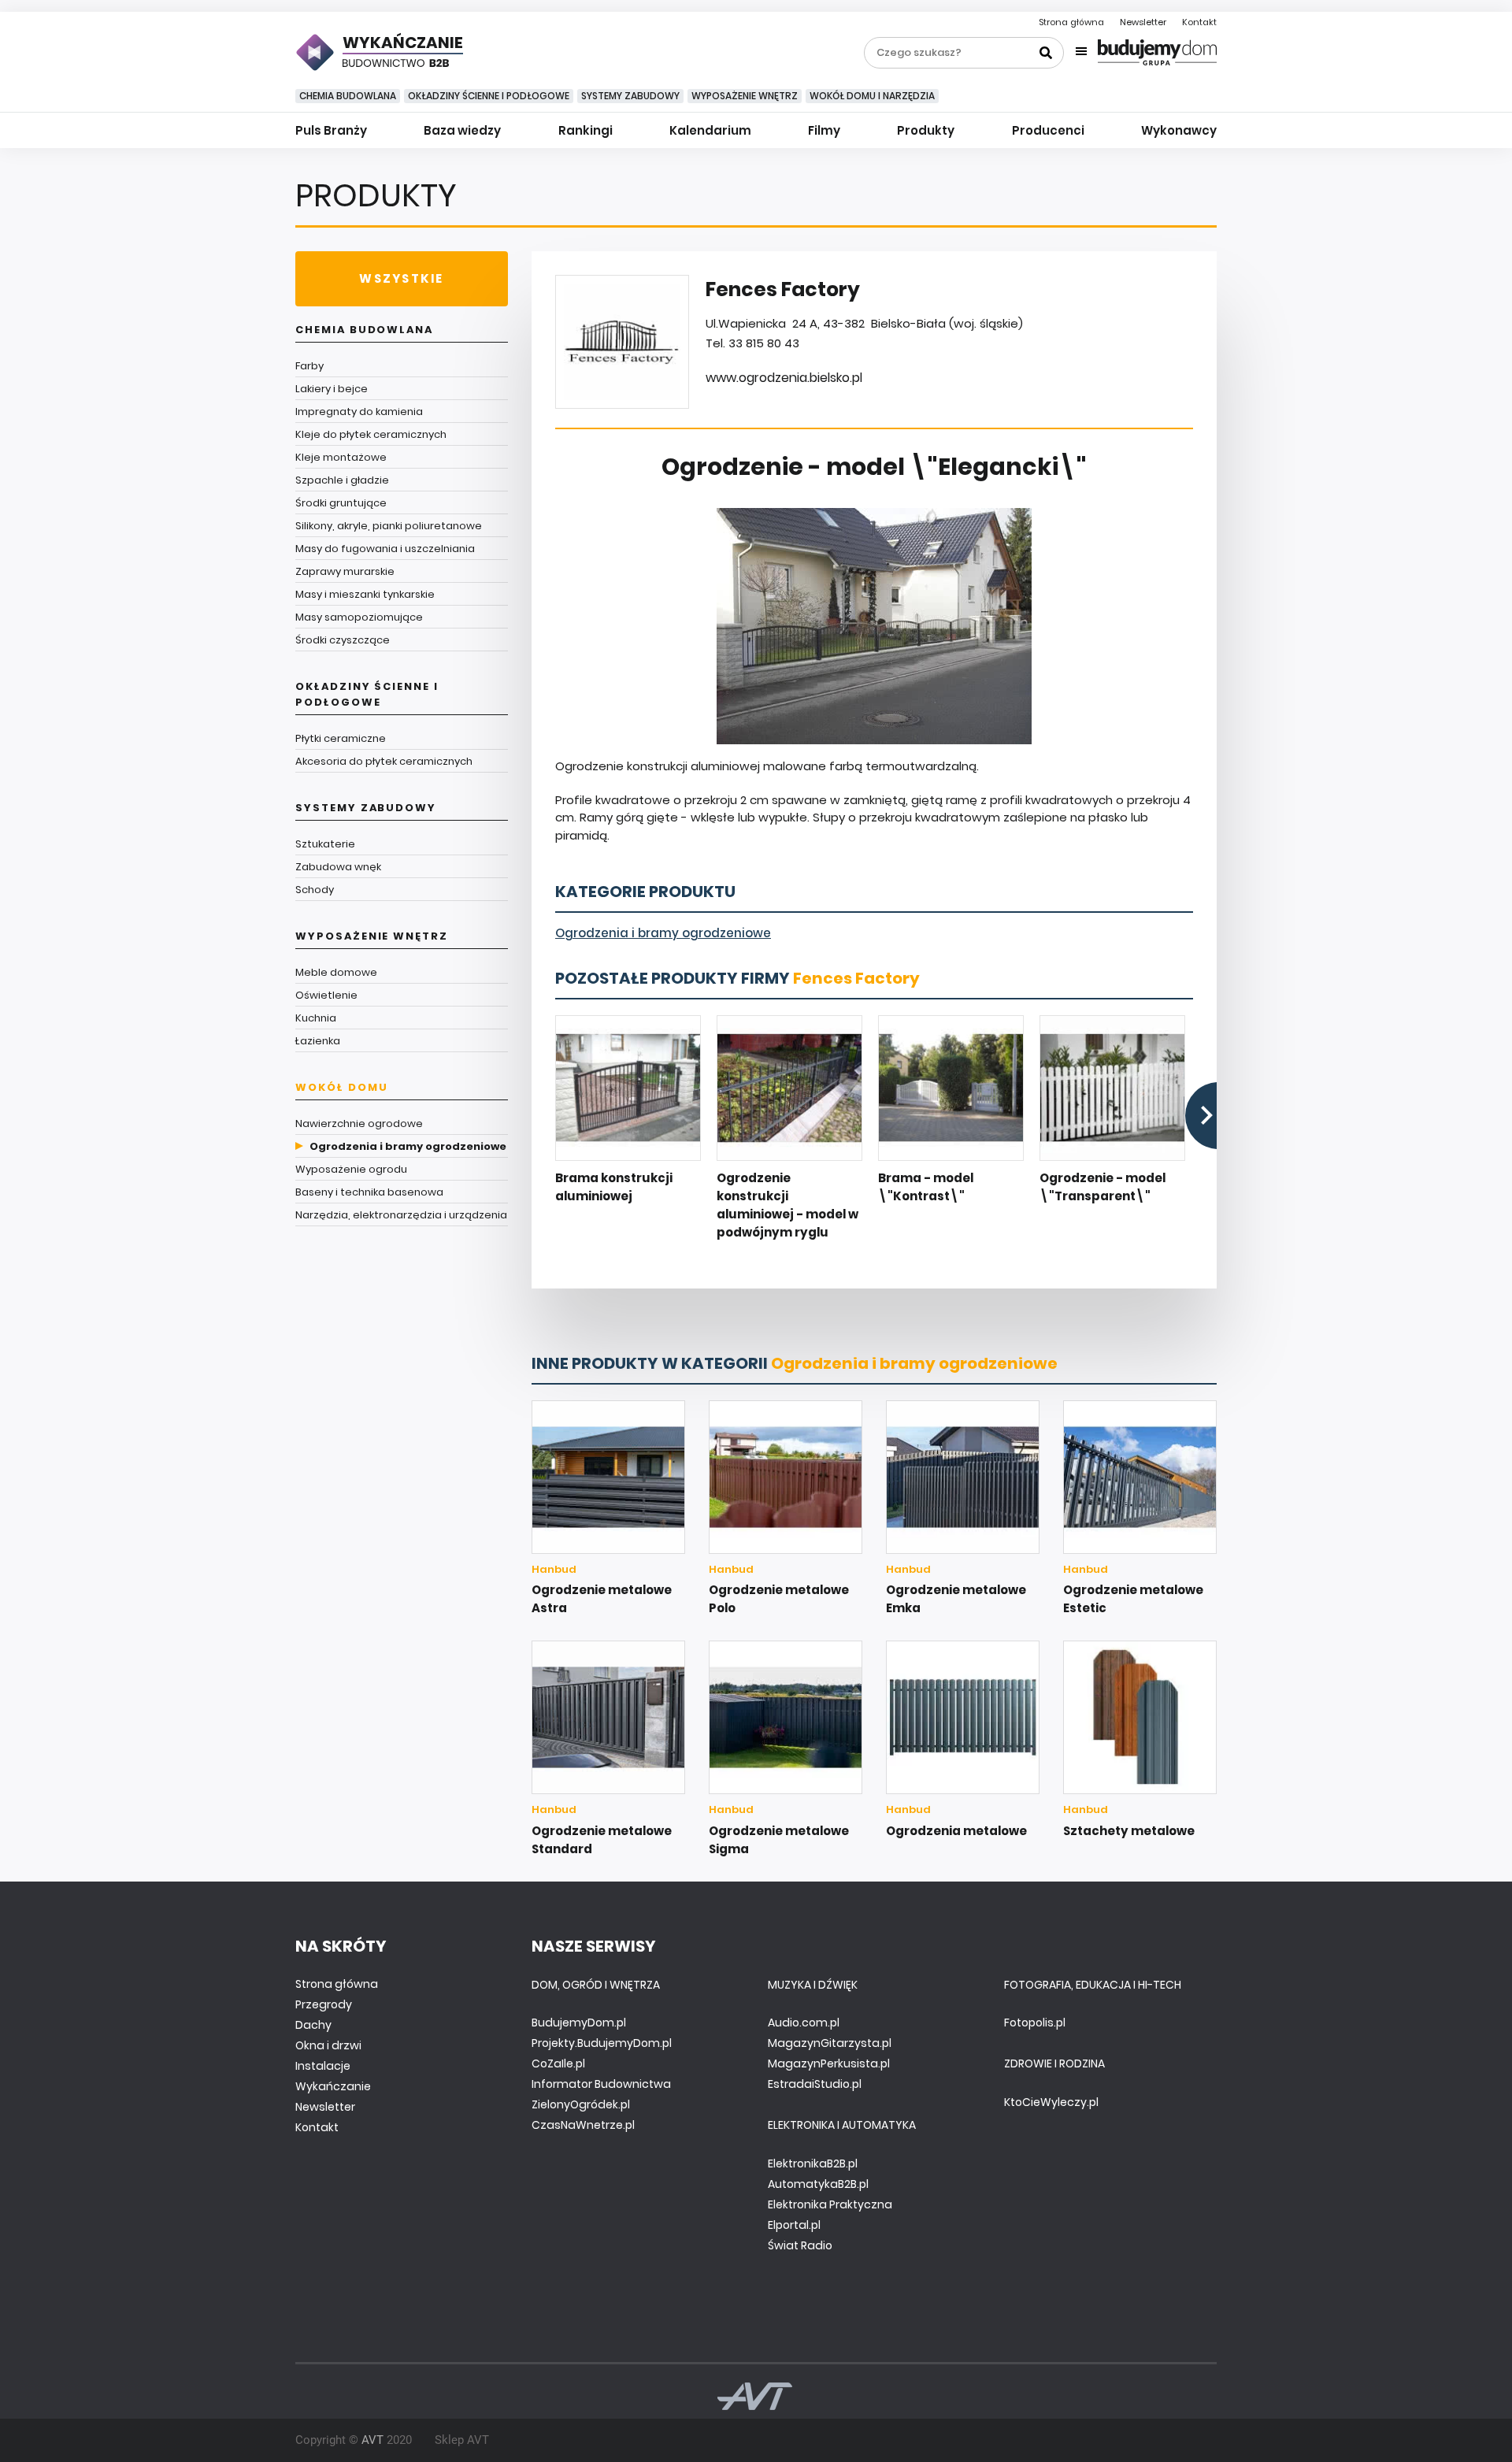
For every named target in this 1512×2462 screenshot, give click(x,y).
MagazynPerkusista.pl (829, 2063)
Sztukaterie (325, 844)
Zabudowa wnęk (338, 867)
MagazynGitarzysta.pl (830, 2043)
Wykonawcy (1179, 130)
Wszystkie (401, 278)
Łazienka (318, 1041)
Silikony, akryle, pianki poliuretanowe (389, 526)
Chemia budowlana (348, 96)
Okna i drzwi (328, 2045)
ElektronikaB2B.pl (813, 2164)
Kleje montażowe (341, 457)
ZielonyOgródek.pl (581, 2104)
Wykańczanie (333, 2086)
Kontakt (1199, 22)
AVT (372, 2440)
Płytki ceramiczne (341, 738)
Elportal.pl (794, 2225)
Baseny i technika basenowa (369, 1192)
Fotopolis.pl (1035, 2023)
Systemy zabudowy (630, 96)
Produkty (926, 130)
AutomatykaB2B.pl (818, 2184)
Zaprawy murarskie (345, 571)
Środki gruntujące (341, 503)
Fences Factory (856, 978)
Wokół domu (342, 1087)
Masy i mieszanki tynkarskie (365, 594)
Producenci (1048, 130)
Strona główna (1071, 22)
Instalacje (323, 2066)
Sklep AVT (462, 2440)
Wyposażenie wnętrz (745, 96)
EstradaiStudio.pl (815, 2084)
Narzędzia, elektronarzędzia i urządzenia (401, 1215)
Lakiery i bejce (332, 389)
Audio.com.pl (804, 2023)
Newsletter (1143, 22)
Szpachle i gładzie (342, 480)
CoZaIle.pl (558, 2063)
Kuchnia (316, 1018)
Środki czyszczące (343, 640)
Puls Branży (331, 130)
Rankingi (586, 130)
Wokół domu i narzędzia (872, 96)
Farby (309, 366)
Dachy (313, 2025)
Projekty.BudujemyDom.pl (602, 2043)
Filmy (824, 130)
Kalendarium (710, 130)
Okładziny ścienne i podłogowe (489, 96)
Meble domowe (336, 972)
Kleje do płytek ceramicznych (371, 434)
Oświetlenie (326, 995)
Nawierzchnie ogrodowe (359, 1123)
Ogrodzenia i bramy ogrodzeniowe (408, 1146)
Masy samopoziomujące (359, 617)
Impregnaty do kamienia (359, 412)
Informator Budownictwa (601, 2084)
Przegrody (324, 2004)
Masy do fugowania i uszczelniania (385, 549)
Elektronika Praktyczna (830, 2204)
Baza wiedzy (462, 130)
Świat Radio (800, 2245)
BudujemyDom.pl (579, 2023)
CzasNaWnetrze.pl (583, 2125)
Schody (315, 890)
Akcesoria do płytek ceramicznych (384, 761)
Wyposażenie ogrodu (351, 1169)
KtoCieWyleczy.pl (1051, 2102)
